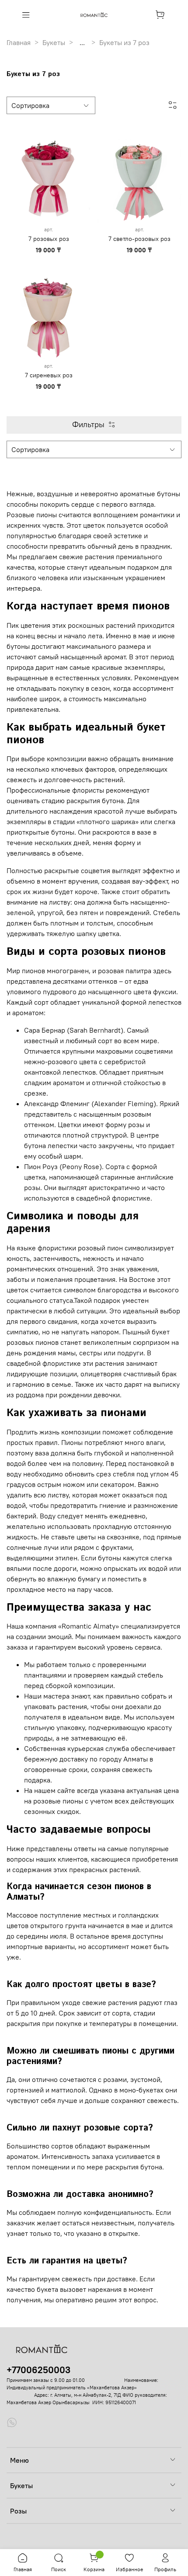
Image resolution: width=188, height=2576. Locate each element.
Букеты (54, 42)
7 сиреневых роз (49, 375)
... (82, 42)
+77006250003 (38, 2370)
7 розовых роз (49, 239)
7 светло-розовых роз (139, 239)
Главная (19, 42)
